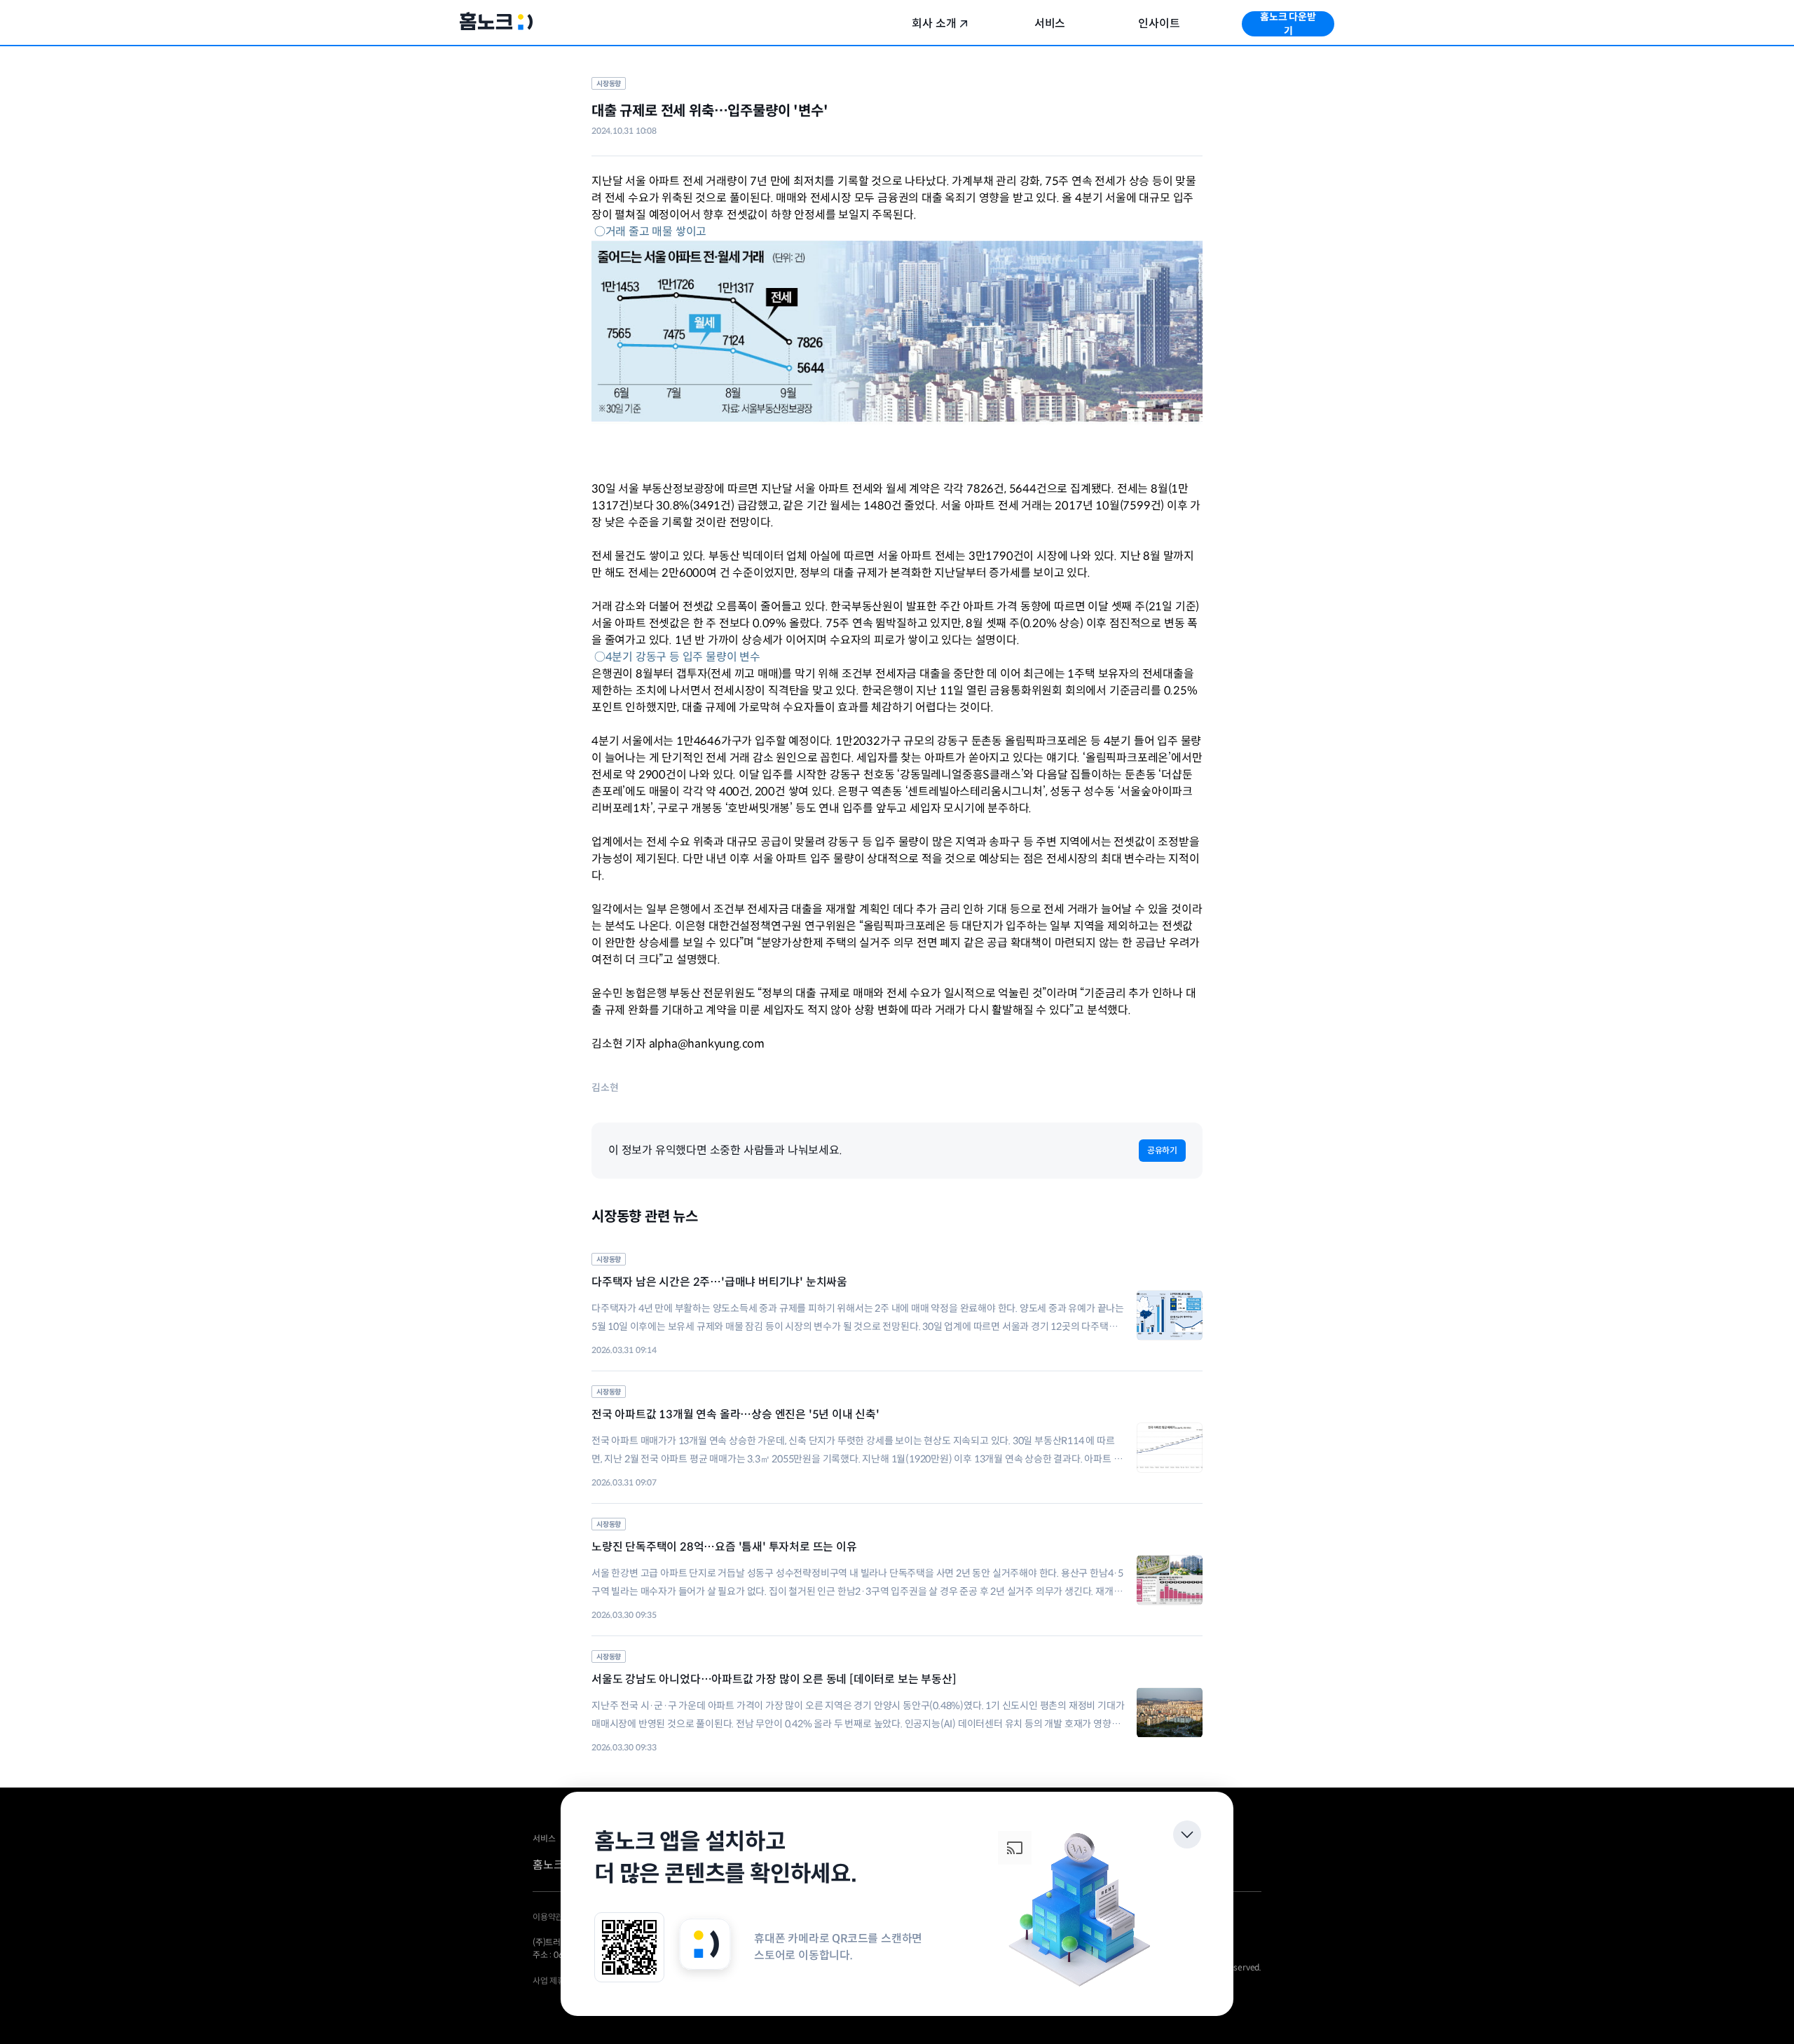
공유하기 (1162, 1150)
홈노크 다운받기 (1288, 24)
